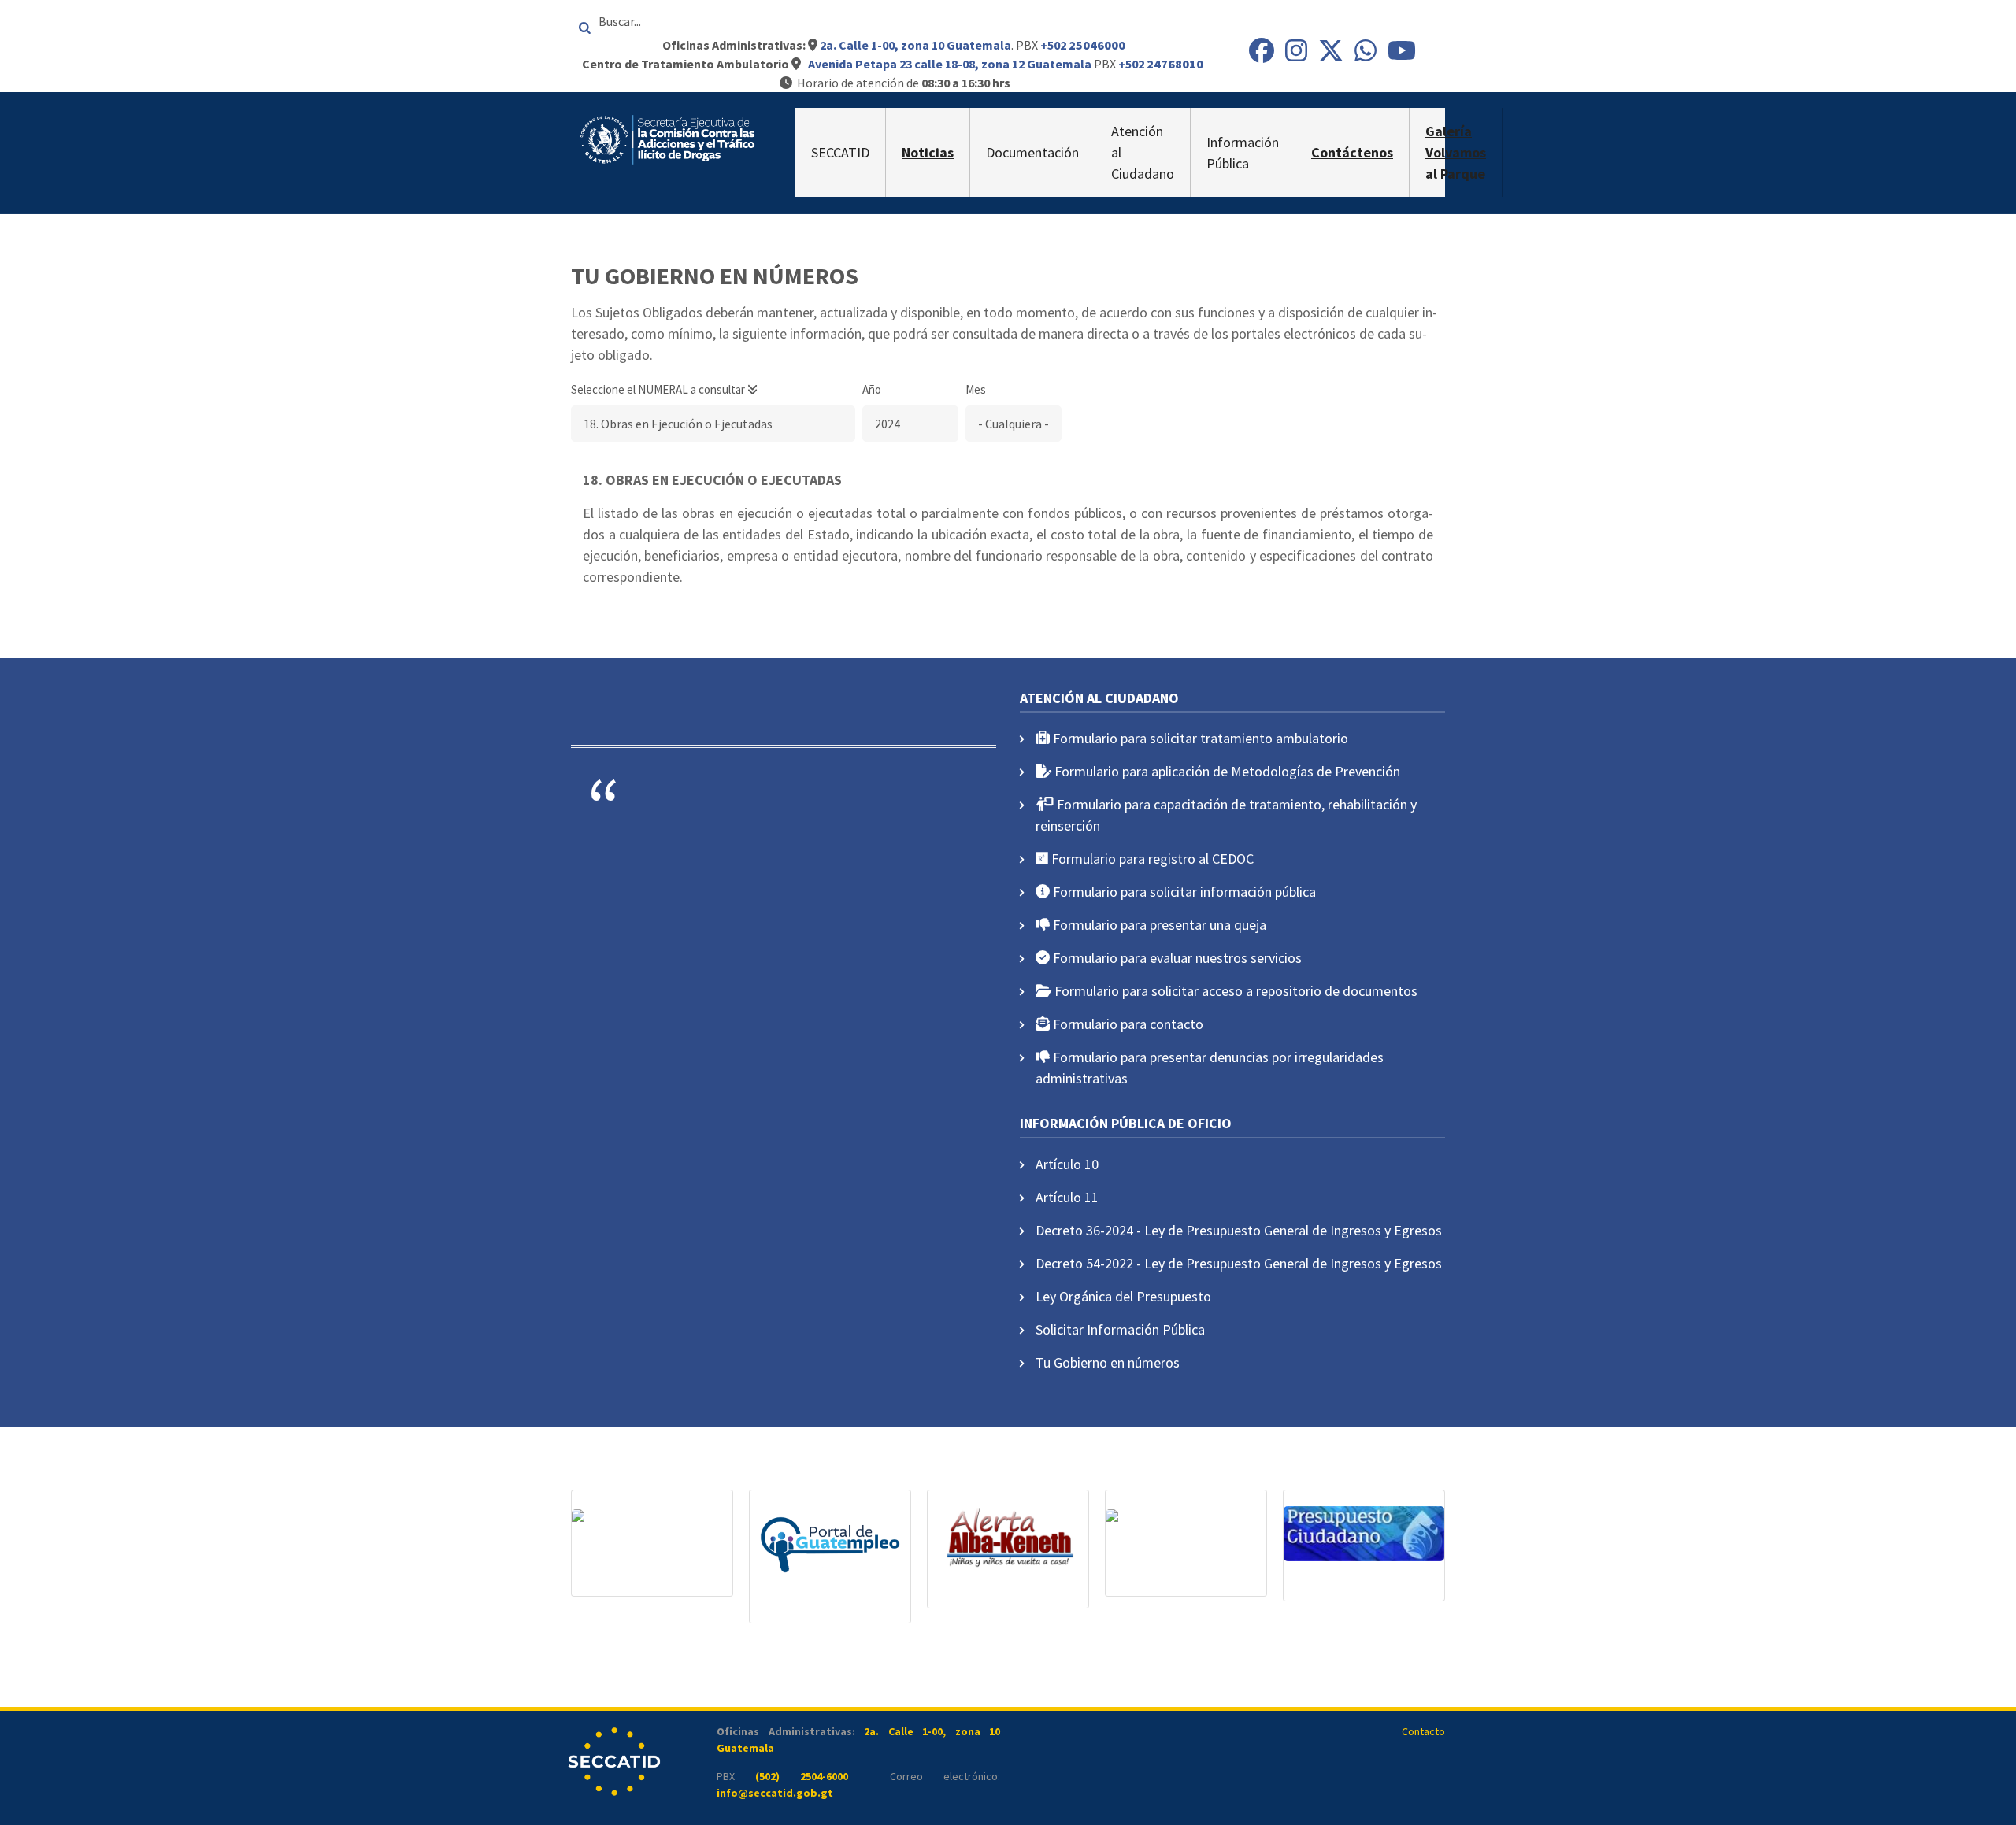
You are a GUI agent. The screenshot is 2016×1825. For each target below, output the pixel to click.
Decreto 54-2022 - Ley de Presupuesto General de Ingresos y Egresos (1239, 1263)
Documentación (1032, 152)
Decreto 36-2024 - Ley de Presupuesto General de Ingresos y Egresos (1239, 1230)
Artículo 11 (1067, 1197)
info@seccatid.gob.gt (775, 1793)
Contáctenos (1352, 152)
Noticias (928, 152)
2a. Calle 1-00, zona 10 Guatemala (915, 45)
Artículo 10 (1067, 1164)
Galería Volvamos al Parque (1456, 152)
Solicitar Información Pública (1120, 1329)
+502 (1083, 45)
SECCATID (840, 152)
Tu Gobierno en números (1108, 1362)
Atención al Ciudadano (1143, 152)
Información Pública (1243, 153)
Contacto (1423, 1731)
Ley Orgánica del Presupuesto (1123, 1296)
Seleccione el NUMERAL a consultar (659, 389)
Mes (976, 389)
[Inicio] (667, 138)
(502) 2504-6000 (802, 1776)
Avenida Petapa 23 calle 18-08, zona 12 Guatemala (950, 64)
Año (872, 389)
